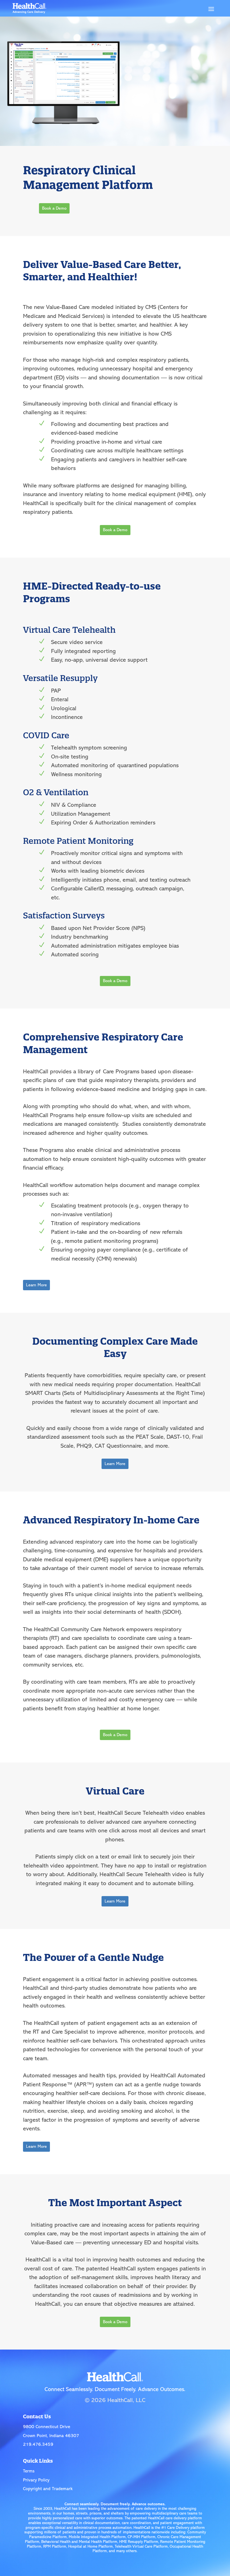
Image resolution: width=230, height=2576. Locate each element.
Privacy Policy (36, 2480)
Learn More (36, 1285)
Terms (29, 2471)
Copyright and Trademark (48, 2489)
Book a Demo (54, 208)
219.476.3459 (38, 2444)
